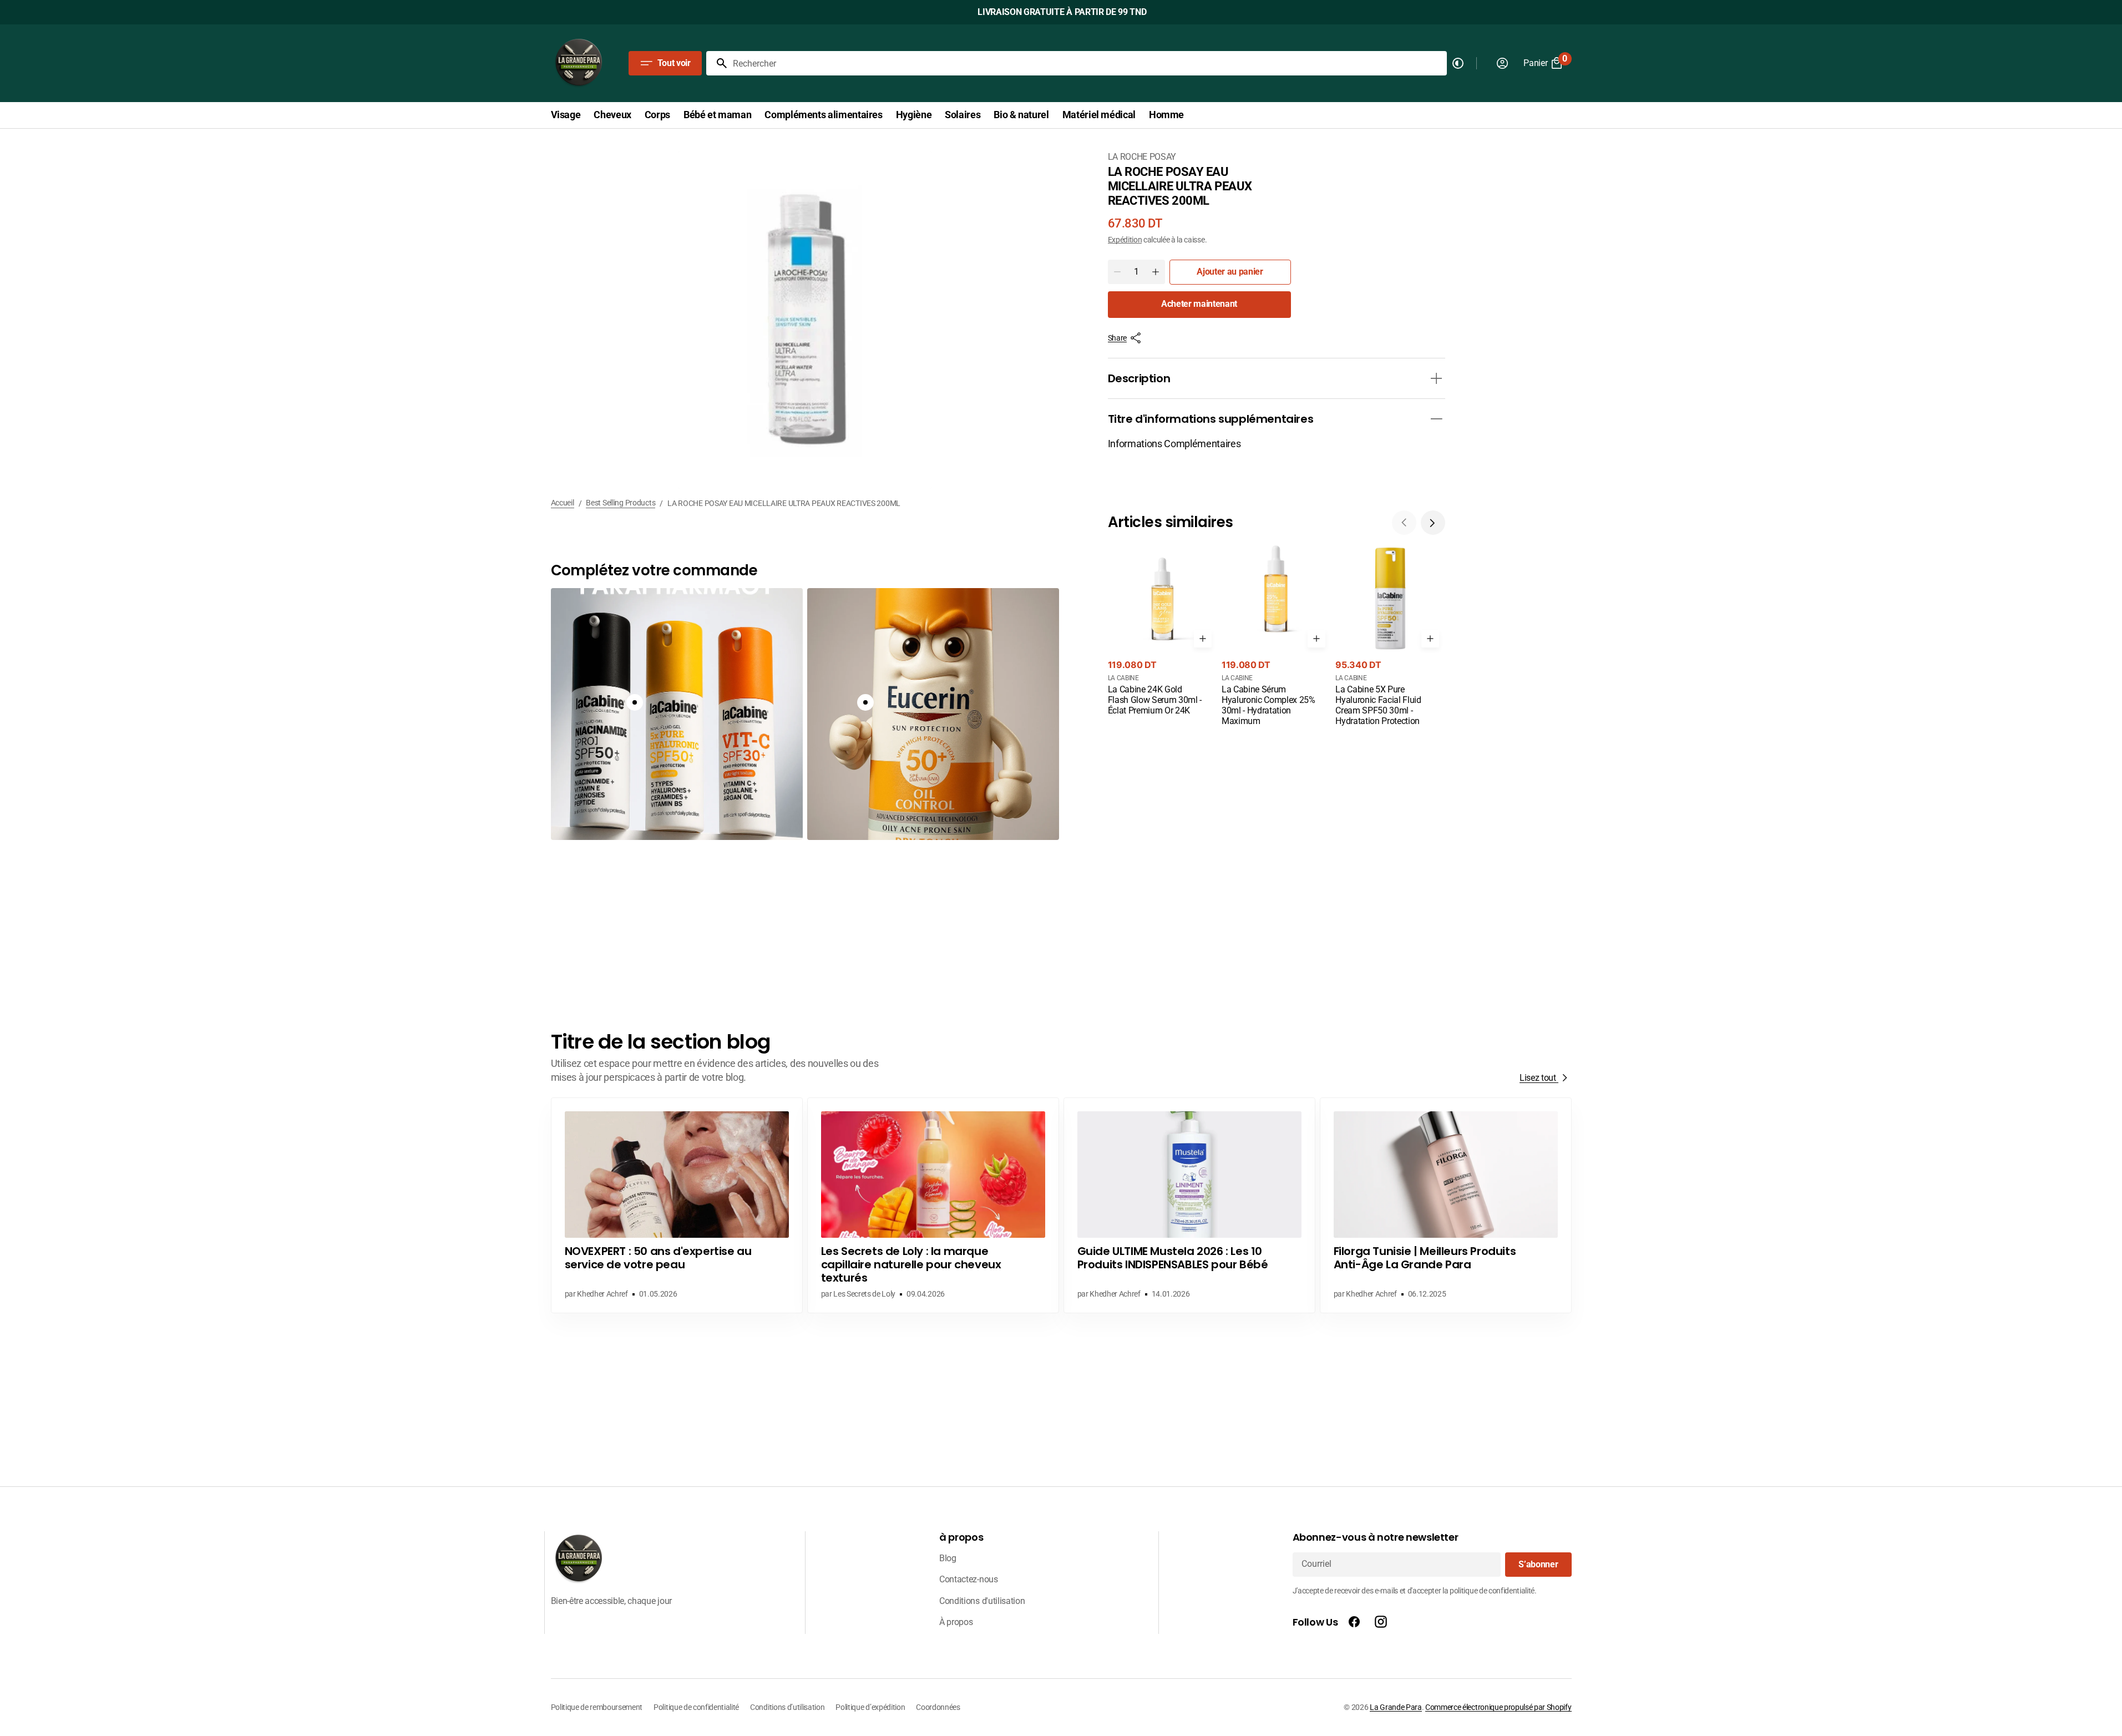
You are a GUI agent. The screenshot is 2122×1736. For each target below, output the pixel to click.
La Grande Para (1396, 1707)
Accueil (563, 503)
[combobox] (1088, 63)
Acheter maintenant (1199, 304)
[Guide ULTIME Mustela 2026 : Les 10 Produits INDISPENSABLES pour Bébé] (1189, 1205)
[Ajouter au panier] (1203, 639)
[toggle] (1436, 378)
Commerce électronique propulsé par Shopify (1498, 1707)
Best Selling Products (621, 503)
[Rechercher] (717, 63)
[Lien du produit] (1163, 631)
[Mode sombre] (1458, 63)
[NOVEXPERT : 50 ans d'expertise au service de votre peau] (677, 1205)
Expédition (1125, 240)
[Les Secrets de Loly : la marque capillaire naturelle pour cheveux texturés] (933, 1205)
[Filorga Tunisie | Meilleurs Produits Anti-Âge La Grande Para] (1446, 1205)
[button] (1433, 523)
